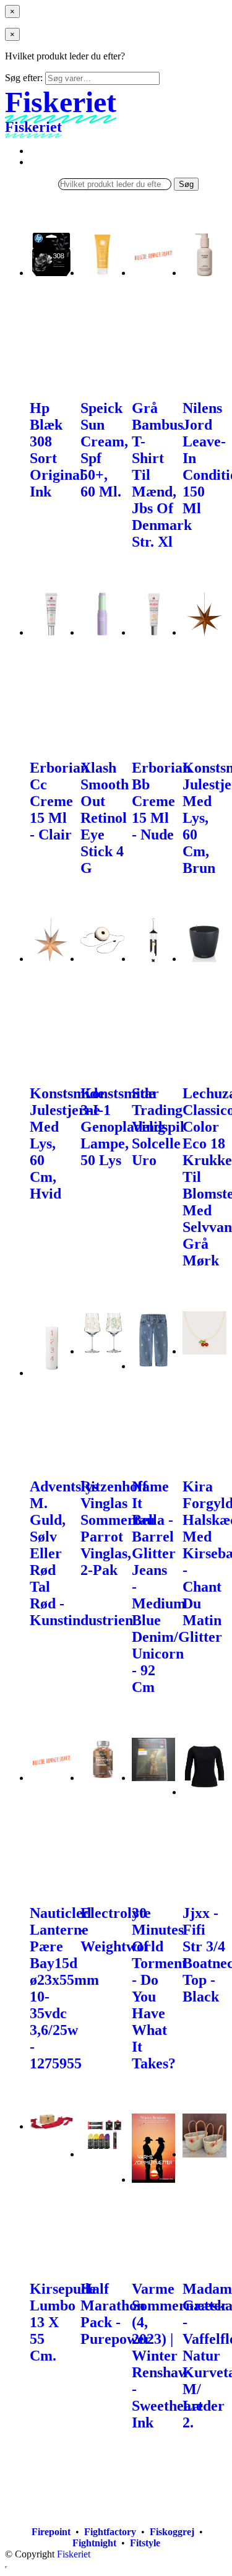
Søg (186, 184)
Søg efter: (24, 78)
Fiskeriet (74, 2554)
